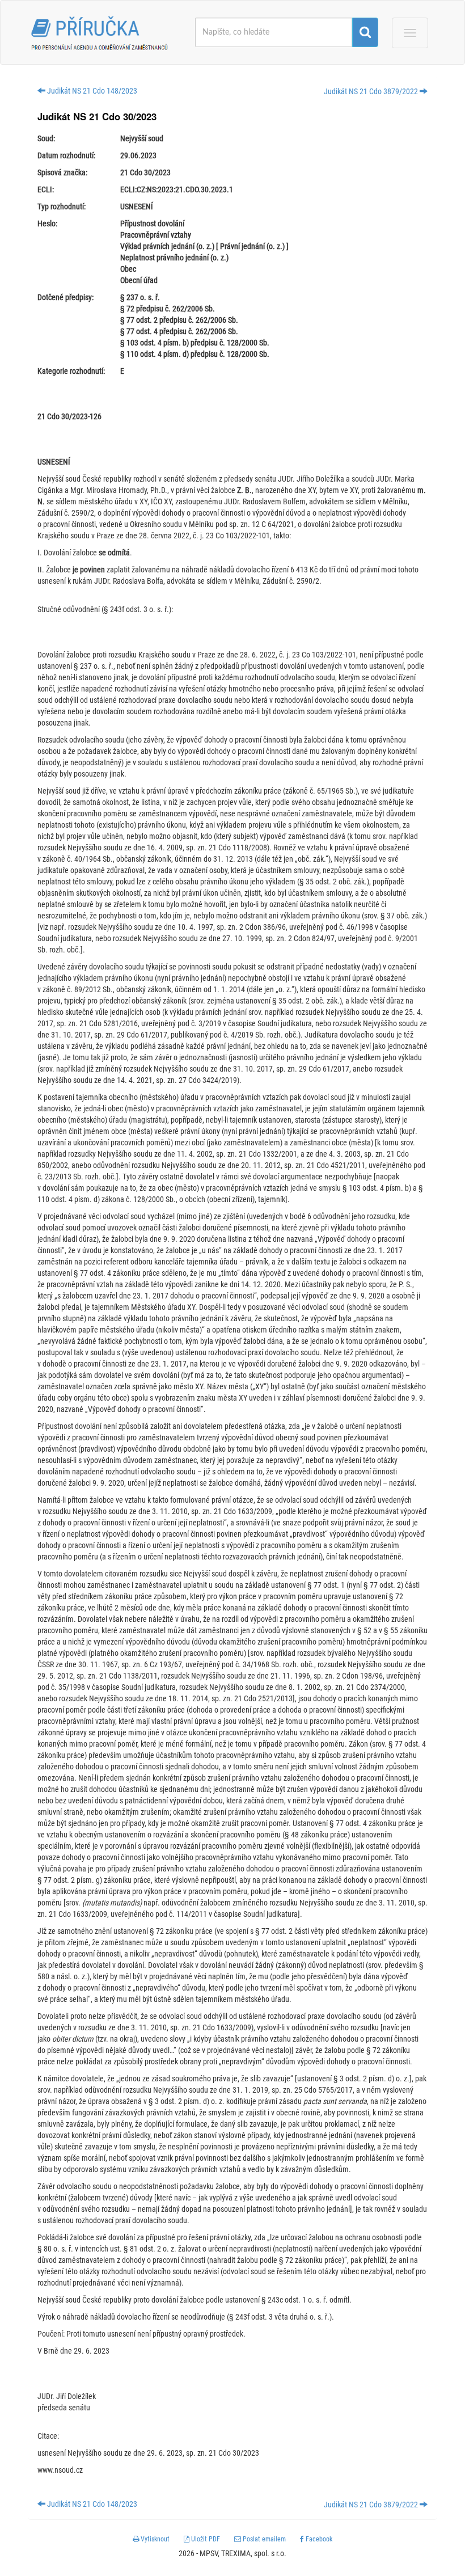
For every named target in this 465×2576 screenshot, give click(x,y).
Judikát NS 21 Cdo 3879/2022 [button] (372, 91)
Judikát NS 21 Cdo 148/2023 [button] (91, 91)
